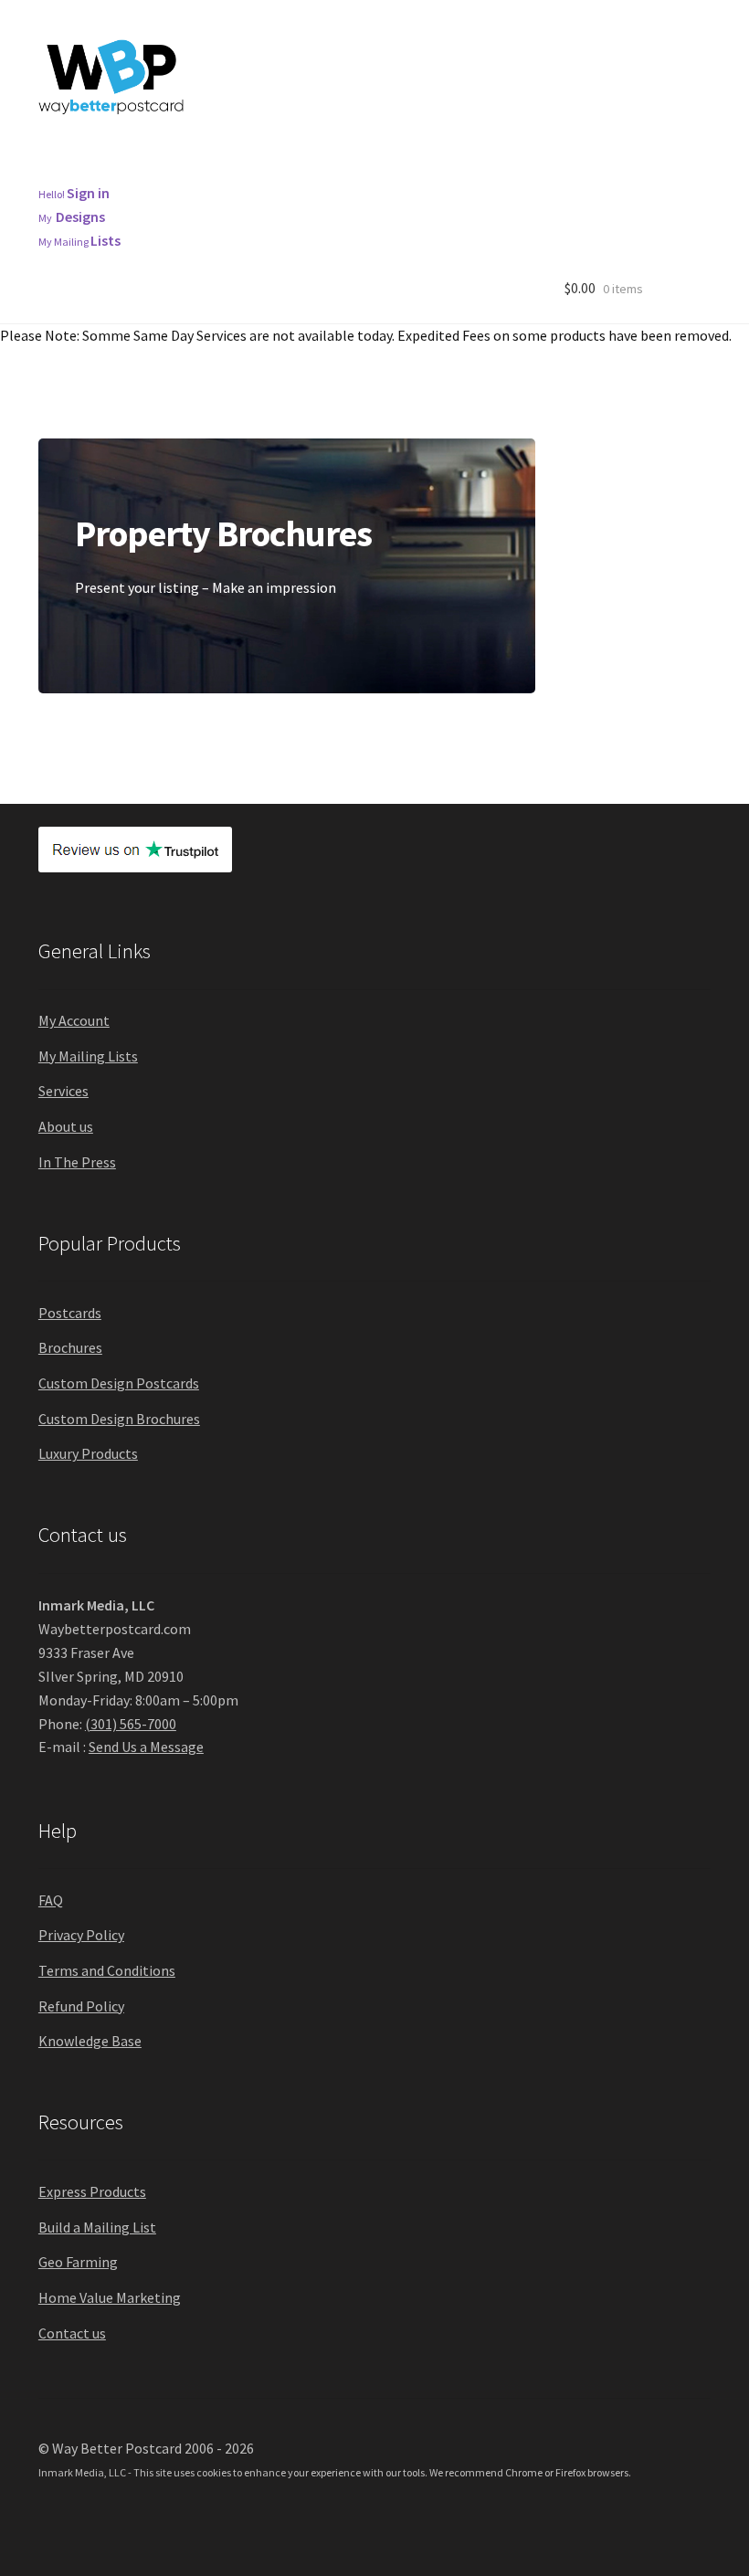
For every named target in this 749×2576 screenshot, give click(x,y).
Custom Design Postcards (119, 1383)
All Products (90, 150)
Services (63, 1091)
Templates (86, 172)
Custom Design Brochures (119, 1419)
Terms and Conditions (107, 1970)
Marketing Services (457, 150)
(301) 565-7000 (131, 1724)
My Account (74, 1020)
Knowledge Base (90, 2041)
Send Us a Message (146, 1747)
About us (66, 1126)
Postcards (208, 150)
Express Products (92, 2191)
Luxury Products (88, 1453)
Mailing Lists (603, 150)
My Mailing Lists (88, 1056)
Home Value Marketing (110, 2297)
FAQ (51, 1900)
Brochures (319, 150)
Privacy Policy (81, 1935)
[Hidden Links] (185, 172)
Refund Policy (81, 2006)
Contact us (72, 2333)
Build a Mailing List (97, 2227)
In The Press (77, 1162)
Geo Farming (78, 2262)
